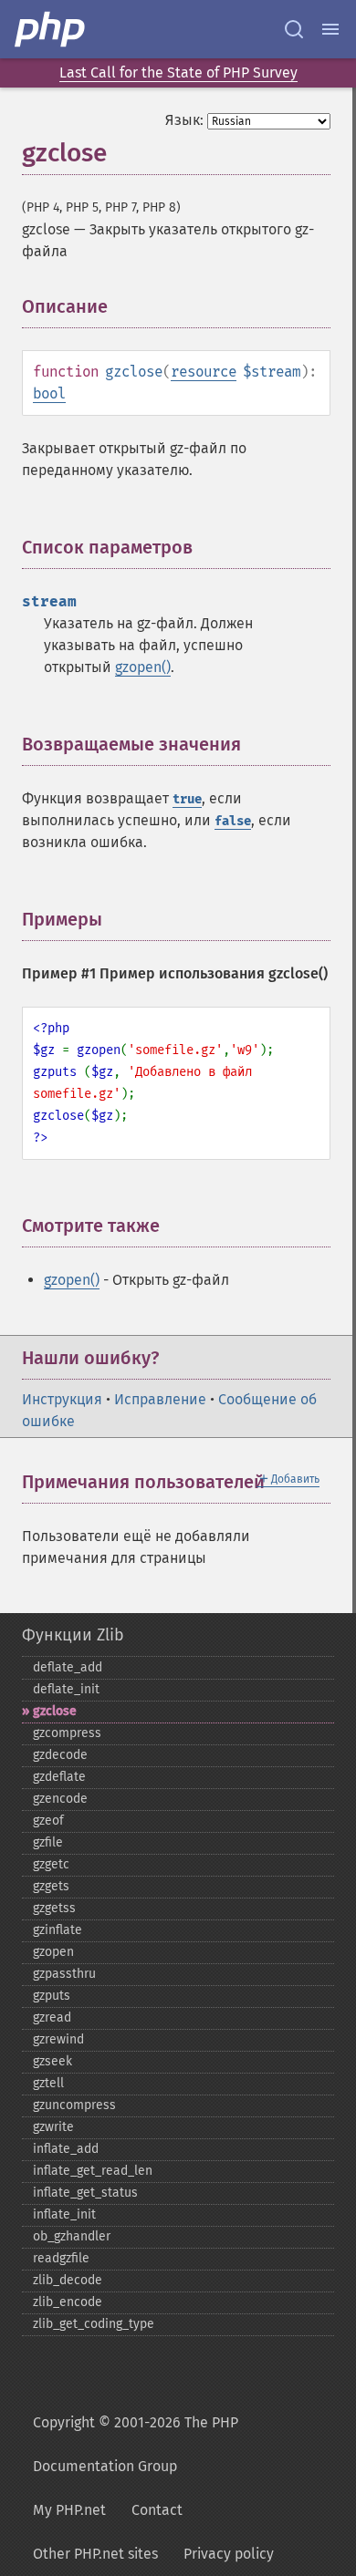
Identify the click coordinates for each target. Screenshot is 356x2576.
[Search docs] (294, 29)
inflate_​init (64, 2214)
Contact (157, 2510)
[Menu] (330, 29)
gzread (52, 2017)
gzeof (48, 1821)
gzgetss (54, 1908)
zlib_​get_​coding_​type (94, 2324)
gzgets (51, 1886)
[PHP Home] (51, 29)
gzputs (52, 1996)
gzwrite (53, 2127)
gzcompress (67, 1733)
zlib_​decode (68, 2280)
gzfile (48, 1842)
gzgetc (51, 1864)
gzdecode (60, 1755)
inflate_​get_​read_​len (93, 2171)
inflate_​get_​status (85, 2193)
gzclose (55, 1711)
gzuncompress (74, 2105)
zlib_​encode (68, 2302)
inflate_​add (66, 2149)
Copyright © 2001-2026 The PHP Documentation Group (136, 2444)
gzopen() (143, 667)
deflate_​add (68, 1667)
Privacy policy (229, 2554)
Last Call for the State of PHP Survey (178, 72)
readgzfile (61, 2258)
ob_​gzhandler (72, 2236)
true (187, 799)
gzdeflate (59, 1777)
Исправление (160, 1399)
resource (204, 372)
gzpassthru (64, 1974)
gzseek (52, 2061)
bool (49, 393)
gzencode (60, 1799)
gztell (48, 2083)
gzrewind (58, 2039)
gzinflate (58, 1930)
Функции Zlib (73, 1635)
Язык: (184, 120)
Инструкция (62, 1399)
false (233, 821)
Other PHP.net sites (95, 2554)
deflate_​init (66, 1689)
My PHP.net (69, 2510)
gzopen (53, 1952)
